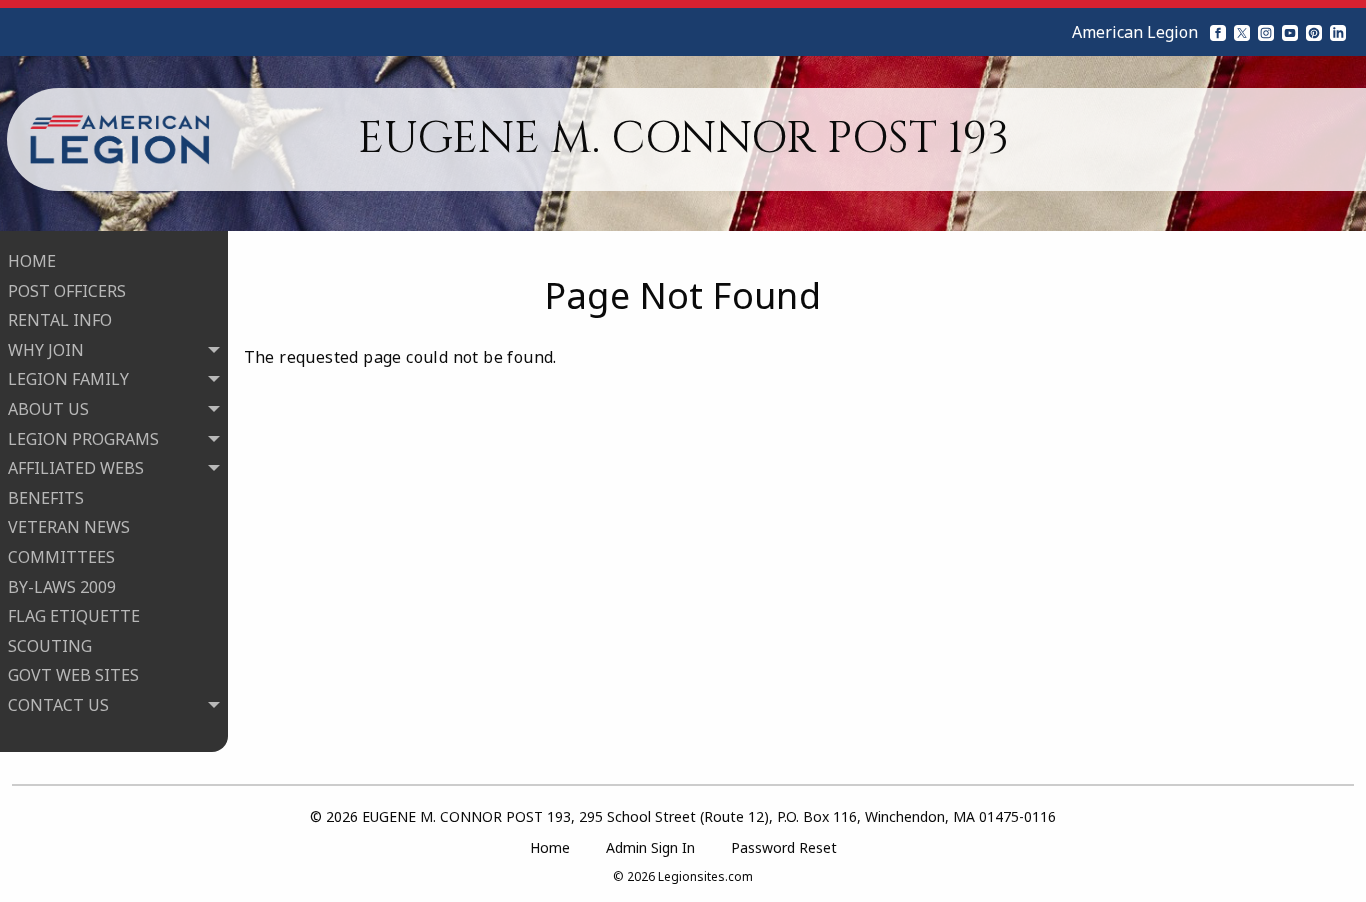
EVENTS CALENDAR (102, 764)
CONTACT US (78, 734)
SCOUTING (50, 646)
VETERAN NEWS (69, 527)
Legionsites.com (705, 876)
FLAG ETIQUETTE (74, 616)
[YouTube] (1290, 32)
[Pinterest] (1314, 32)
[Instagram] (1266, 32)
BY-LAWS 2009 (62, 587)
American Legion (1135, 32)
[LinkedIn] (1338, 32)
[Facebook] (1218, 32)
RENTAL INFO (60, 320)
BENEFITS (46, 498)
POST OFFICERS (67, 291)
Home (550, 847)
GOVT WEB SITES (73, 675)
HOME (32, 261)
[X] (1242, 32)
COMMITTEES (61, 557)
